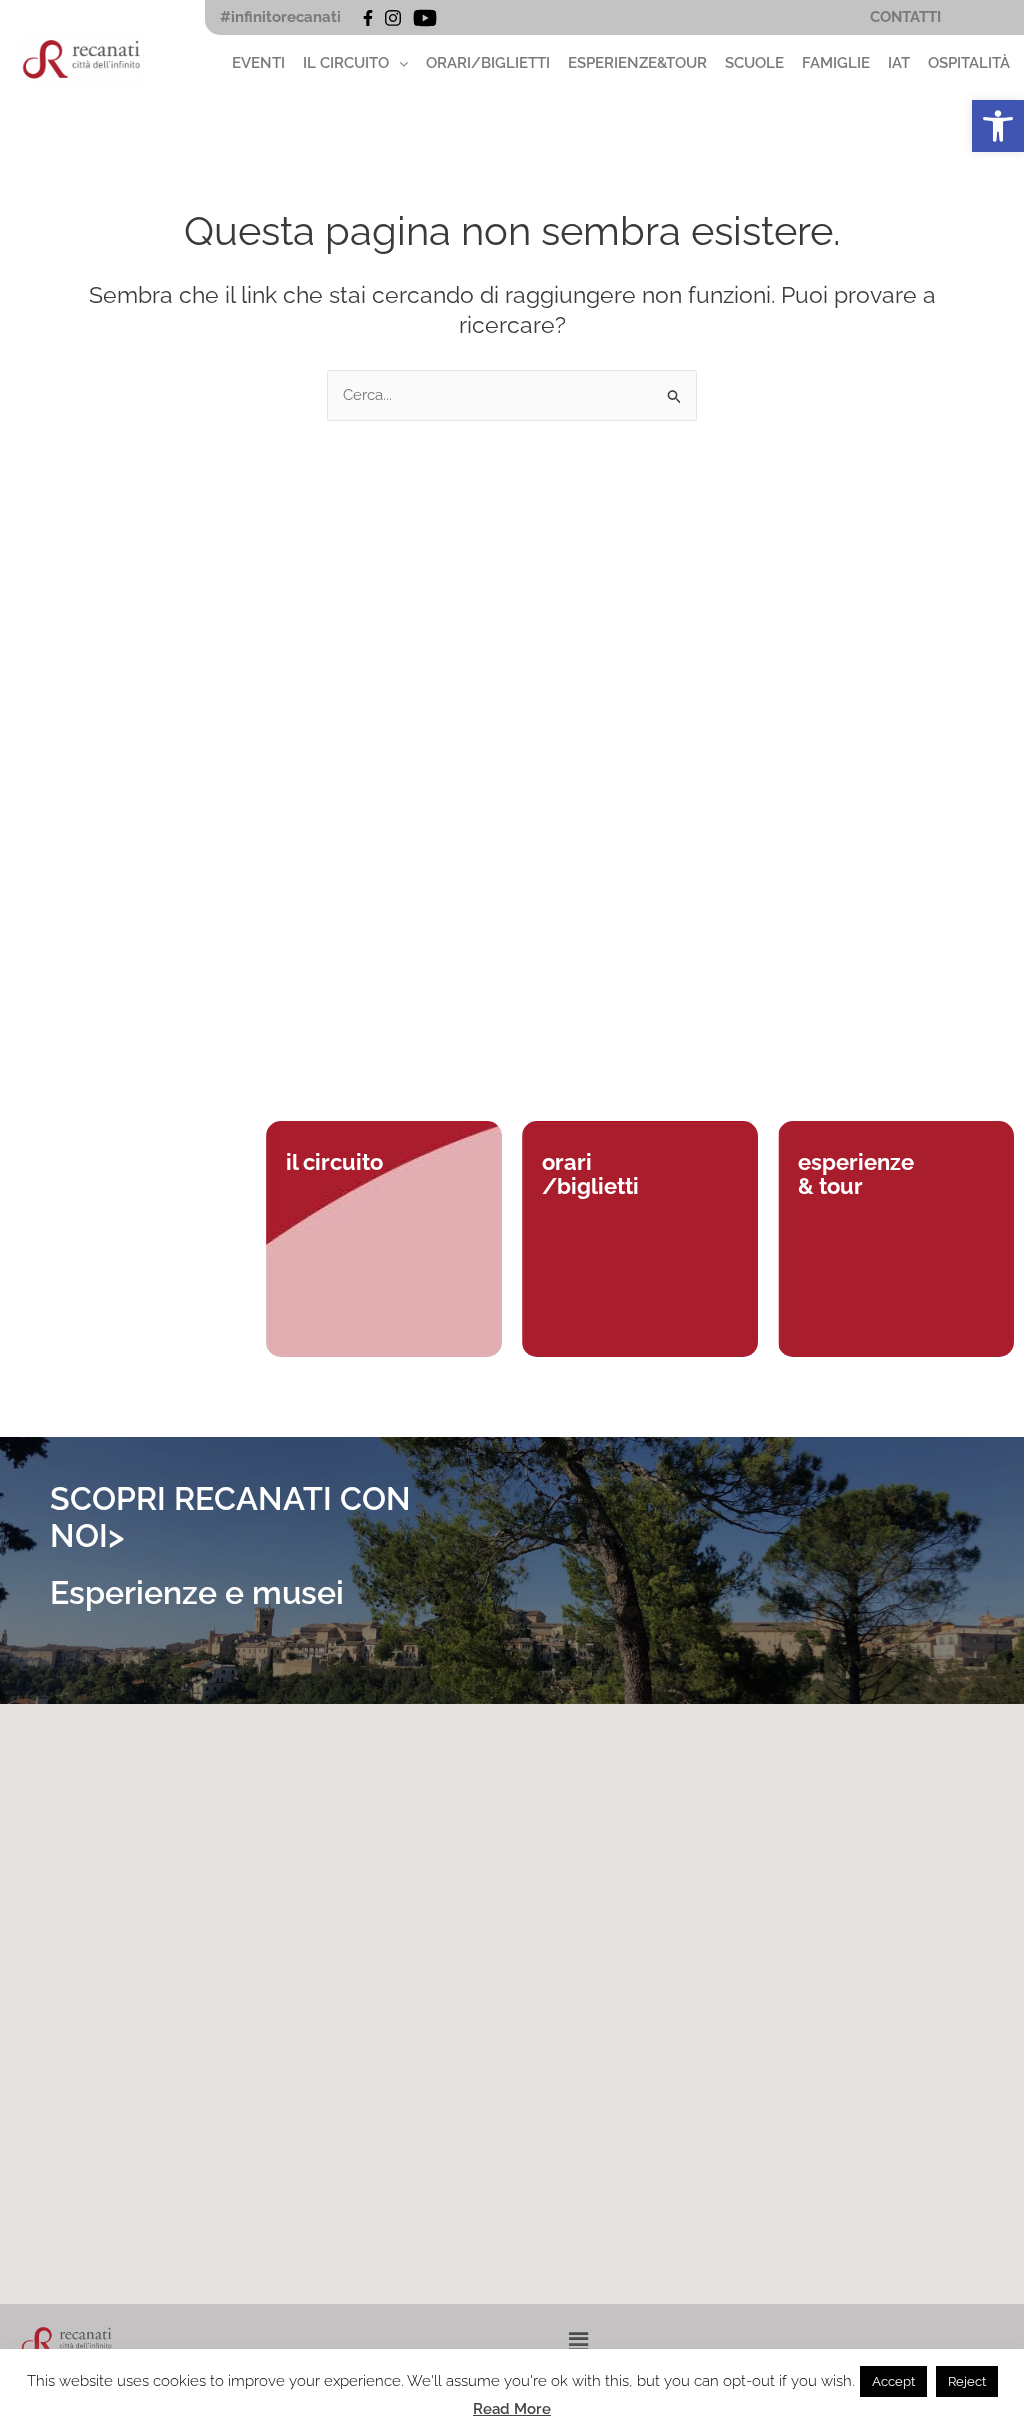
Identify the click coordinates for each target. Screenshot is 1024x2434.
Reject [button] (967, 2381)
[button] (998, 126)
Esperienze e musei (197, 1592)
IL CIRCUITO (346, 63)
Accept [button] (893, 2381)
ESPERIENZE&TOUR (637, 63)
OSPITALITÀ (969, 63)
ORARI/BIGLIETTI (488, 63)
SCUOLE (754, 63)
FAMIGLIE (836, 63)
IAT (899, 63)
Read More (512, 2409)
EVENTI (258, 63)
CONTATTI (905, 17)
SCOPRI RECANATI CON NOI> (230, 1517)
